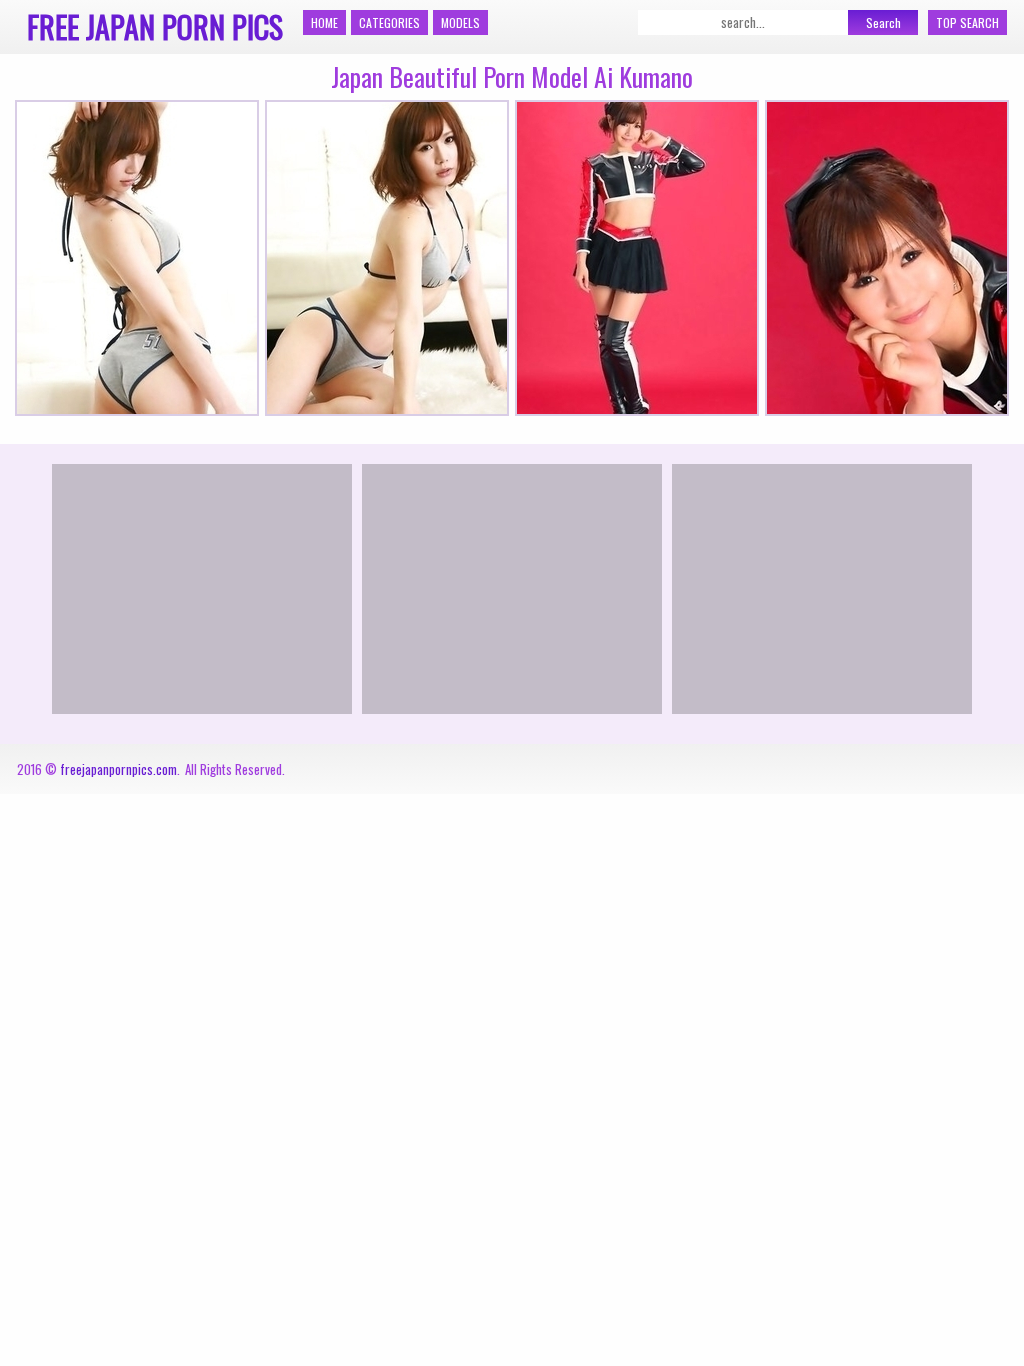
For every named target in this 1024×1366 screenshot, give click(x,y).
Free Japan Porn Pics (155, 26)
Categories (389, 22)
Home (324, 22)
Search (883, 22)
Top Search (967, 22)
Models (460, 22)
